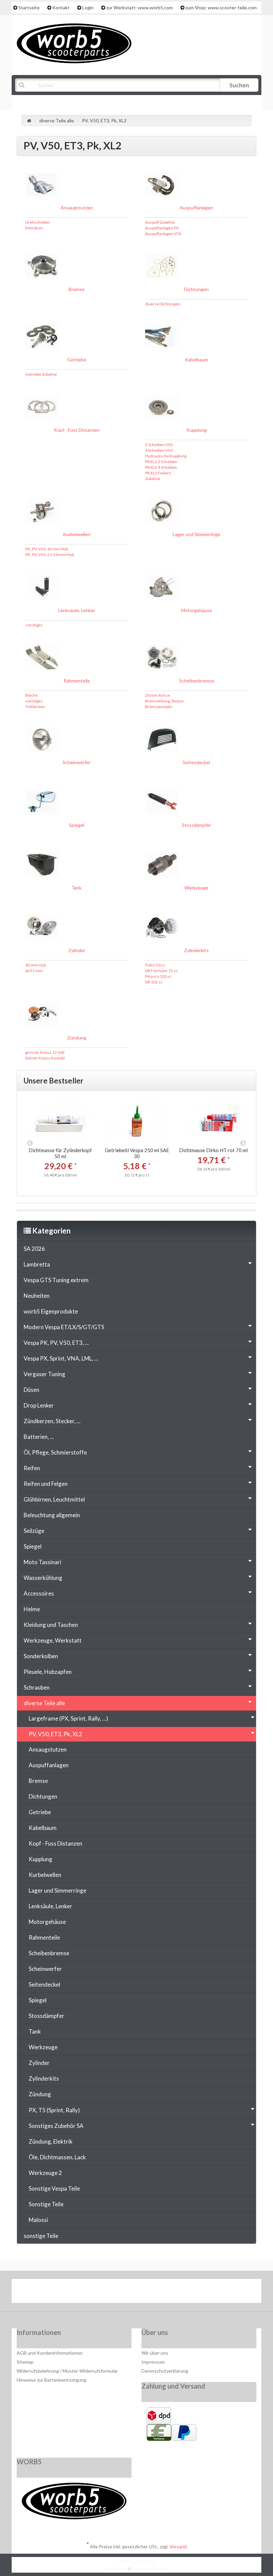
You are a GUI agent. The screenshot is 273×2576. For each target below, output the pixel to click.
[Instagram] (158, 2293)
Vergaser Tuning (44, 1374)
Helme (32, 1609)
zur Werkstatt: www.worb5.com (139, 8)
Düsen (31, 1390)
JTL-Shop (147, 2561)
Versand (178, 2546)
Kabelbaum (196, 360)
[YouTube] (137, 2293)
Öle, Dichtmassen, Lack (57, 2157)
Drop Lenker (39, 1405)
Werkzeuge (196, 888)
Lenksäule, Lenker (77, 610)
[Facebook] (117, 2293)
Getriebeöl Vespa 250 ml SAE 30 (137, 1153)
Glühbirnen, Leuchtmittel (54, 1499)
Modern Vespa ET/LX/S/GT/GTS (64, 1327)
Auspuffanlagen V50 (163, 234)
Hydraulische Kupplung (166, 456)
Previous (30, 1143)
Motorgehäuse (197, 610)
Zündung (77, 1038)
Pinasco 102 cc (158, 976)
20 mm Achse (157, 695)
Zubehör (153, 479)
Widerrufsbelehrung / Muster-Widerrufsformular (67, 2371)
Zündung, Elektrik (51, 2141)
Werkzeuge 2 (45, 2173)
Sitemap (25, 2362)
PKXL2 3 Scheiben (161, 462)
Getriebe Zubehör (41, 374)
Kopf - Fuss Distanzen (77, 430)
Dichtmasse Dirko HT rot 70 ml (213, 1150)
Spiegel (77, 825)
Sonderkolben (41, 1656)
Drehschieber (38, 222)
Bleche (32, 695)
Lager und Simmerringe (197, 534)
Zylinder (77, 950)
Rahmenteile (77, 681)
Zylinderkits (196, 950)
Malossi (38, 2220)
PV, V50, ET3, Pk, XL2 (55, 1734)
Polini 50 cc (155, 965)
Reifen (32, 1468)
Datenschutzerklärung (165, 2371)
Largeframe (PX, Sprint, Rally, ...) (68, 1718)
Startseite (29, 8)
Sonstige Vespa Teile (54, 2188)
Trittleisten (35, 707)
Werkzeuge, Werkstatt (53, 1640)
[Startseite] (29, 121)
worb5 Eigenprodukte (51, 1311)
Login (88, 8)
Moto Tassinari (42, 1562)
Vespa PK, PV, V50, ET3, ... (56, 1343)
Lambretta (37, 1264)
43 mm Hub (36, 965)
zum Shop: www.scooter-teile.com (221, 8)
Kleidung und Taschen (51, 1625)
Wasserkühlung (43, 1578)
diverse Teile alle (44, 1703)
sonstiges (34, 625)
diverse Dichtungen (163, 304)
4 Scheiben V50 (159, 450)
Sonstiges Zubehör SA (56, 2126)
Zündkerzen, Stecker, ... (52, 1421)
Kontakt (61, 8)
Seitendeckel (196, 762)
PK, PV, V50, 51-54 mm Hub (50, 555)
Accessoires (39, 1593)
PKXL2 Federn (158, 473)
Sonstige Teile (46, 2204)
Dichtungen (196, 289)
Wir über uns (155, 2353)
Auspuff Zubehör (160, 222)
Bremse (77, 289)
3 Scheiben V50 (159, 445)
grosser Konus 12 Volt (45, 1052)
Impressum (153, 2362)
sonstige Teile (41, 2236)
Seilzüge (34, 1531)
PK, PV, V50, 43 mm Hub (47, 549)
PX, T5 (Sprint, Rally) (54, 2110)
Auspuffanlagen (196, 208)
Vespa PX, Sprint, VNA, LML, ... (61, 1358)
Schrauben (37, 1687)
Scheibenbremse (197, 681)
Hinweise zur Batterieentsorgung (51, 2380)
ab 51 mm (34, 971)
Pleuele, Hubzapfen (48, 1672)
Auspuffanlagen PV (162, 228)
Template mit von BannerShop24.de (137, 2569)
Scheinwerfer (77, 762)
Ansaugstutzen (77, 208)
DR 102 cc (154, 982)
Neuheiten (37, 1296)
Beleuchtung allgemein (52, 1515)
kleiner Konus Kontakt (45, 1058)
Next (243, 1143)
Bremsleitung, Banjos (164, 701)
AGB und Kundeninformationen (50, 2353)
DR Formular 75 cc (161, 971)
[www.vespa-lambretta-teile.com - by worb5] (74, 43)
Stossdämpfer (196, 825)
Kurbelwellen (77, 534)
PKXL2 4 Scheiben (161, 467)
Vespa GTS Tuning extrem (56, 1280)
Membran (34, 228)
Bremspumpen (159, 707)
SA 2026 (34, 1249)
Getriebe (77, 360)
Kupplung (197, 430)
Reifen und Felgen (46, 1484)
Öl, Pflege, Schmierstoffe (55, 1452)
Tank (77, 888)
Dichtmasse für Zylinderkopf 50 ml (60, 1153)
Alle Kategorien (49, 102)
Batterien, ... (39, 1437)
